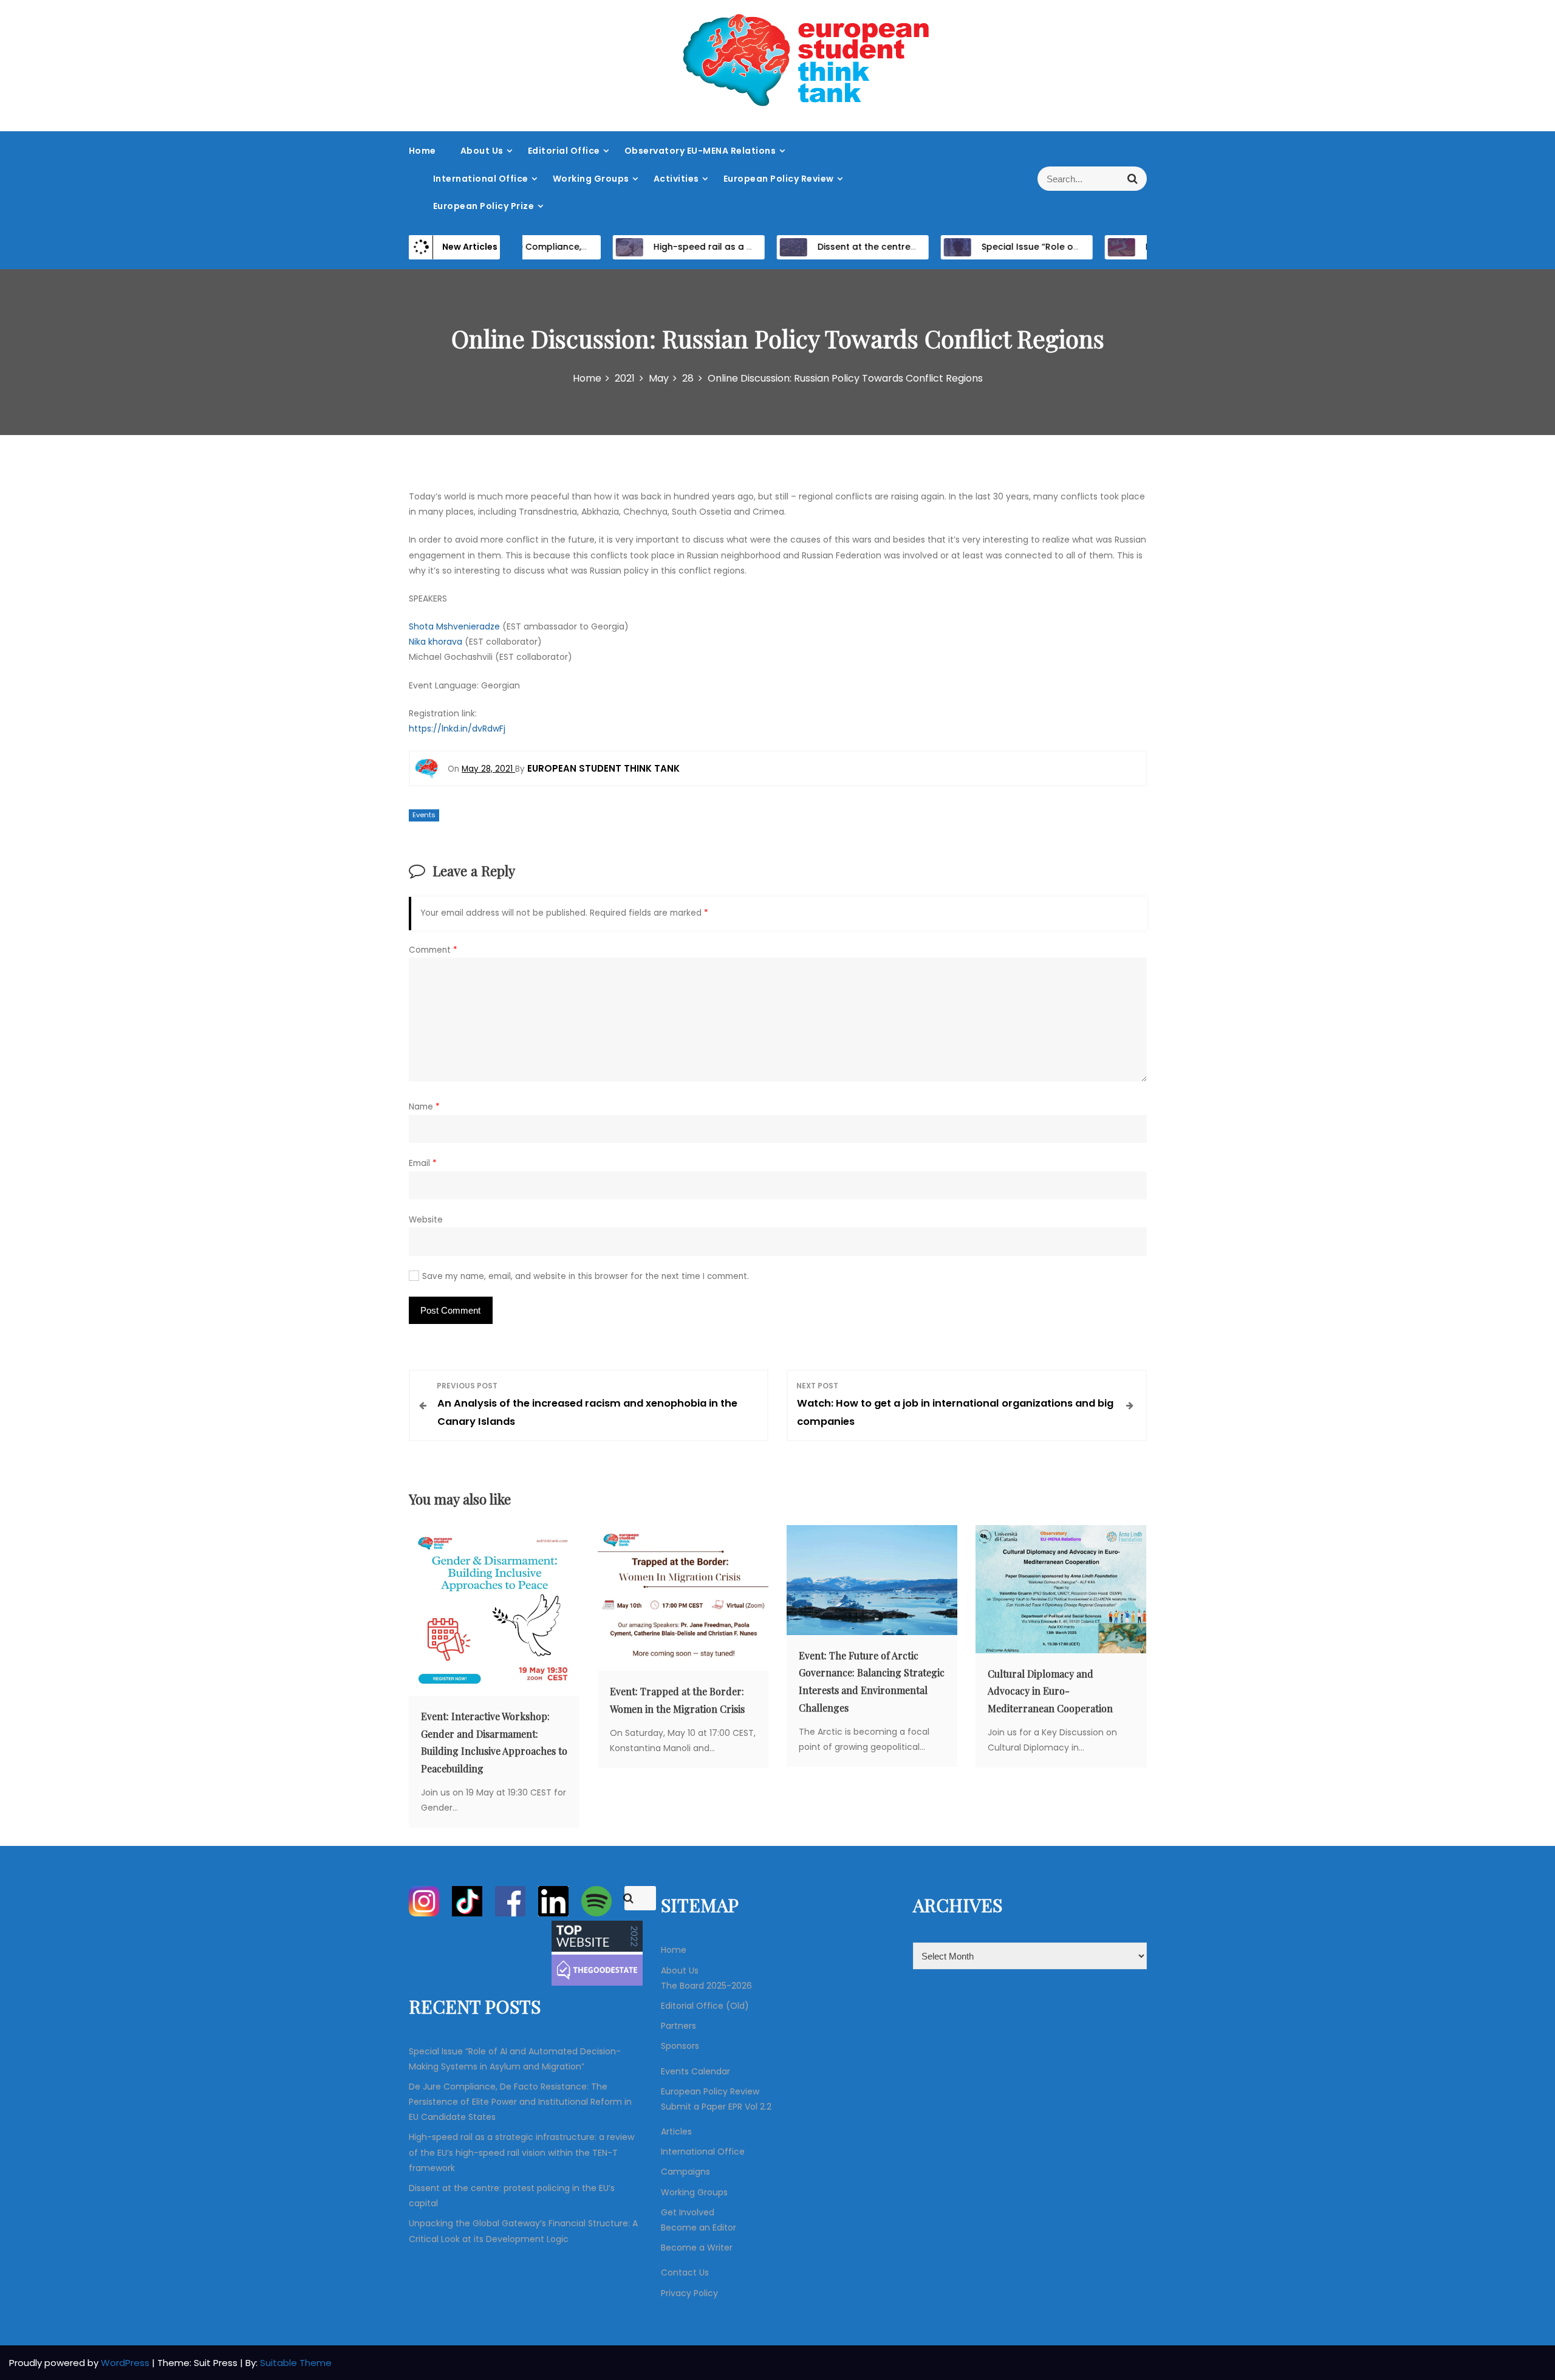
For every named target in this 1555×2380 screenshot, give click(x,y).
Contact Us (685, 2272)
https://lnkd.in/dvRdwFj (457, 729)
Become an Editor (699, 2227)
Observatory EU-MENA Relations (700, 151)
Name (424, 1107)
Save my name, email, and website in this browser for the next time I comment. (586, 1276)
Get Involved (688, 2212)
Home (422, 151)
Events (424, 815)
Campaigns (685, 2172)
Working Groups (591, 179)
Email (423, 1163)
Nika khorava (436, 642)
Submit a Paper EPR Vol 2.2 (716, 2107)
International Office (481, 179)
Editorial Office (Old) (705, 2006)
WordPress (126, 2363)
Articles (676, 2131)
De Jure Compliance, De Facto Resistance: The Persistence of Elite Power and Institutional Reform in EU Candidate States (520, 2102)
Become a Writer (697, 2248)
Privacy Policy (689, 2293)
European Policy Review (779, 179)
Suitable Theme (296, 2363)
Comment (433, 950)
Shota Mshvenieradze (454, 626)
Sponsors (680, 2046)
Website (426, 1220)
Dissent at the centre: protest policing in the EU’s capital (900, 247)
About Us (482, 151)
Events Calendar (695, 2071)
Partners (678, 2026)
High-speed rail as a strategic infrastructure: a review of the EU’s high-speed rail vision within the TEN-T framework (521, 2152)
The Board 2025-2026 (706, 1986)
